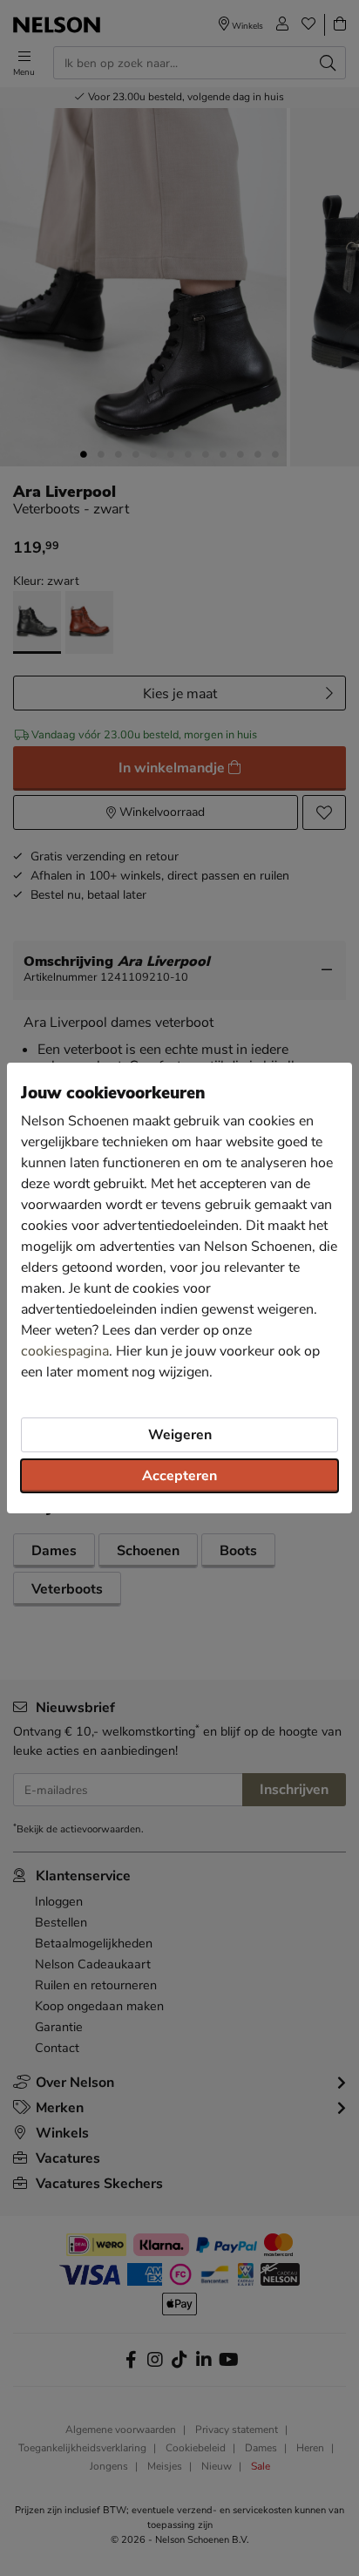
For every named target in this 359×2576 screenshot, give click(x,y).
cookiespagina (65, 1351)
